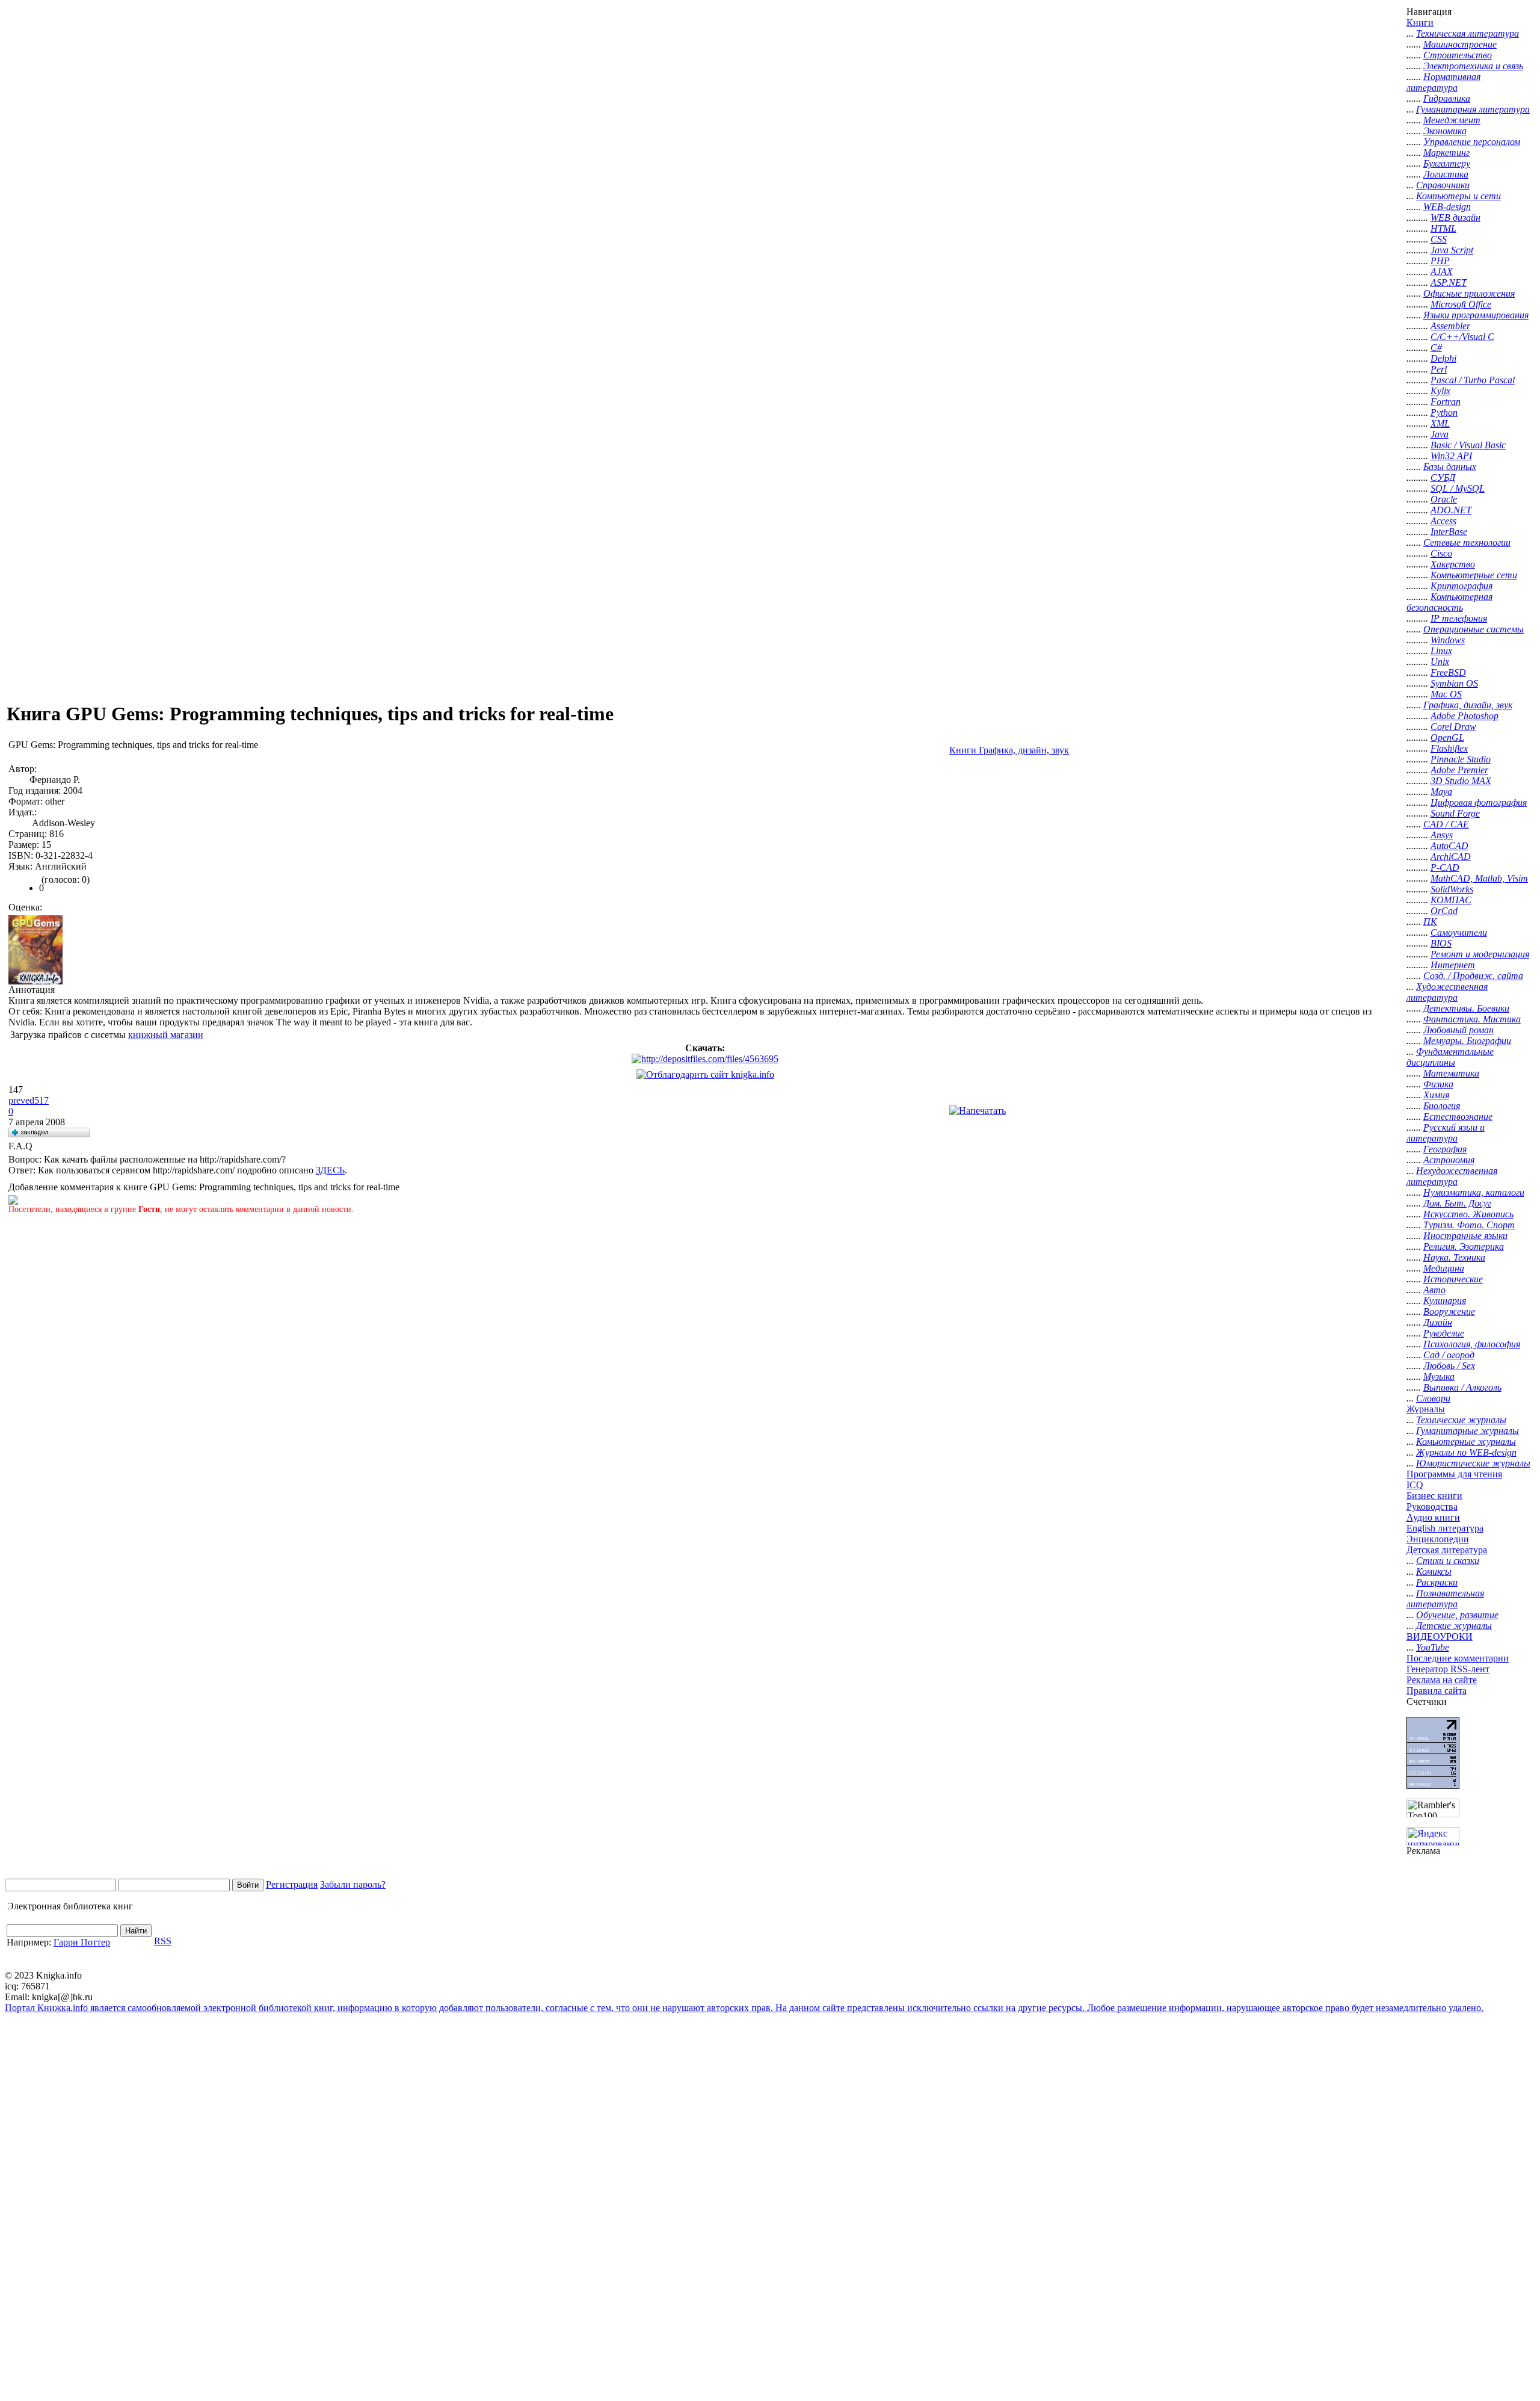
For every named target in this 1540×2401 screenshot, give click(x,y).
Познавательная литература (1445, 1599)
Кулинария (1445, 1301)
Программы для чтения (1454, 1474)
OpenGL (1447, 737)
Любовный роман (1458, 1030)
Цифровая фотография (1479, 802)
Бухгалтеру (1447, 163)
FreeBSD (1448, 672)
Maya (1441, 792)
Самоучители (1459, 932)
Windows (1448, 640)
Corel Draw (1453, 727)
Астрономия (1449, 1160)
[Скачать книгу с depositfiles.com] (705, 1059)
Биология (1442, 1106)
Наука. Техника (1454, 1257)
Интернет (1453, 965)
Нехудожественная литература (1452, 1176)
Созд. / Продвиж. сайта (1473, 976)
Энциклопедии (1438, 1539)
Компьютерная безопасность (1449, 602)
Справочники (1443, 185)
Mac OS (1446, 694)
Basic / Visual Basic (1468, 445)
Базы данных (1450, 467)
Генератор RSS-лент (1448, 1669)
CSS (1439, 239)
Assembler (1450, 326)
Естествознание (1458, 1117)
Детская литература (1447, 1550)
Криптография (1461, 586)
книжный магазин (166, 1035)
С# (1436, 348)
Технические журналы (1461, 1420)
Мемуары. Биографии (1467, 1041)
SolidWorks (1452, 889)
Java (1440, 434)
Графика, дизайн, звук (1468, 705)
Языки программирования (1476, 315)
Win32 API (1451, 456)
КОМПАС (1451, 900)
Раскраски (1437, 1582)
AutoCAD (1449, 846)
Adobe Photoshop (1465, 716)
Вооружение (1449, 1312)
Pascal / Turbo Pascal (1473, 380)
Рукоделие (1444, 1333)
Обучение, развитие (1457, 1615)
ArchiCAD (1451, 857)
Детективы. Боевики (1466, 1008)
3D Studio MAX (1461, 781)
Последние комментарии (1458, 1658)
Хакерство (1453, 564)
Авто (1434, 1290)
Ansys (1442, 835)
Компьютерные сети (1474, 575)
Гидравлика (1447, 98)
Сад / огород (1449, 1355)
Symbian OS (1454, 683)
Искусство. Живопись (1468, 1214)
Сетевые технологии (1467, 542)
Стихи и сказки (1448, 1561)
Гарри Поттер (82, 1942)
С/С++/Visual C (1462, 337)
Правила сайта (1437, 1691)
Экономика (1445, 131)
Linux (1441, 651)
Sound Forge (1455, 813)
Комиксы (1434, 1571)
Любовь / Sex (1449, 1366)
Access (1443, 521)
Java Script (1452, 250)
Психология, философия (1472, 1344)
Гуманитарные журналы (1468, 1431)
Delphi (1443, 358)
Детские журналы (1454, 1626)
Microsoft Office (1461, 304)
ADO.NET (1451, 510)
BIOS (1441, 943)
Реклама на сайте (1442, 1680)
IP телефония (1459, 618)
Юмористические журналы (1473, 1463)
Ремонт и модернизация (1480, 954)
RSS (163, 1941)
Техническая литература (1468, 33)
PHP (1440, 261)
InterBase (1449, 532)
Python (1444, 413)
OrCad (1444, 911)
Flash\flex (1449, 748)
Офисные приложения (1469, 293)
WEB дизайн (1455, 218)
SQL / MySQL (1458, 488)
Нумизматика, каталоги (1474, 1192)
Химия (1436, 1095)
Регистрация (292, 1884)
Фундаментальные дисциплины (1450, 1057)
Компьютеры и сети (1458, 196)
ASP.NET (1449, 283)
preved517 (29, 1100)
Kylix (1440, 391)
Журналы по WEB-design (1466, 1452)
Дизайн (1438, 1322)
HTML (1443, 228)
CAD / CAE (1446, 824)
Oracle (1444, 499)
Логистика (1446, 174)
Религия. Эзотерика (1464, 1247)
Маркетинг (1446, 153)
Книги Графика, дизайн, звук (1009, 750)
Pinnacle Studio (1461, 759)
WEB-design (1447, 207)
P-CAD (1445, 867)
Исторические (1453, 1279)
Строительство (1458, 55)
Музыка (1439, 1377)
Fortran (1446, 402)
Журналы (1426, 1409)
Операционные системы (1474, 629)
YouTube (1433, 1647)
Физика (1438, 1084)
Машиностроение (1460, 44)
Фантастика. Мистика (1472, 1019)
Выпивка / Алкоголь (1462, 1387)
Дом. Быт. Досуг (1457, 1203)
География (1445, 1149)
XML (1440, 423)
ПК (1430, 922)
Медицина (1444, 1268)
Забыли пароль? (353, 1884)
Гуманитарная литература (1473, 109)
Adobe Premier (1459, 770)
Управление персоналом (1472, 142)
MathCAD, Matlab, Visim (1479, 878)
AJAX (1442, 272)
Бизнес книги (1434, 1496)
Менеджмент (1452, 120)
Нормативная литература (1443, 82)
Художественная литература (1447, 992)
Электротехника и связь (1473, 66)
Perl (1439, 369)
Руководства (1432, 1506)
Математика (1451, 1073)
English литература (1445, 1528)
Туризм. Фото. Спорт (1469, 1225)
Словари (1433, 1398)
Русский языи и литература (1446, 1133)
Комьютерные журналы (1466, 1442)
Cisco (1441, 553)
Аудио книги (1433, 1517)
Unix (1440, 662)
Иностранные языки (1465, 1236)
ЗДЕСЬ (330, 1170)
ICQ (1415, 1485)
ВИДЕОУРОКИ (1440, 1636)
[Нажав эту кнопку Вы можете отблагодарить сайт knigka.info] (705, 1074)
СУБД (1443, 477)
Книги (1420, 23)
